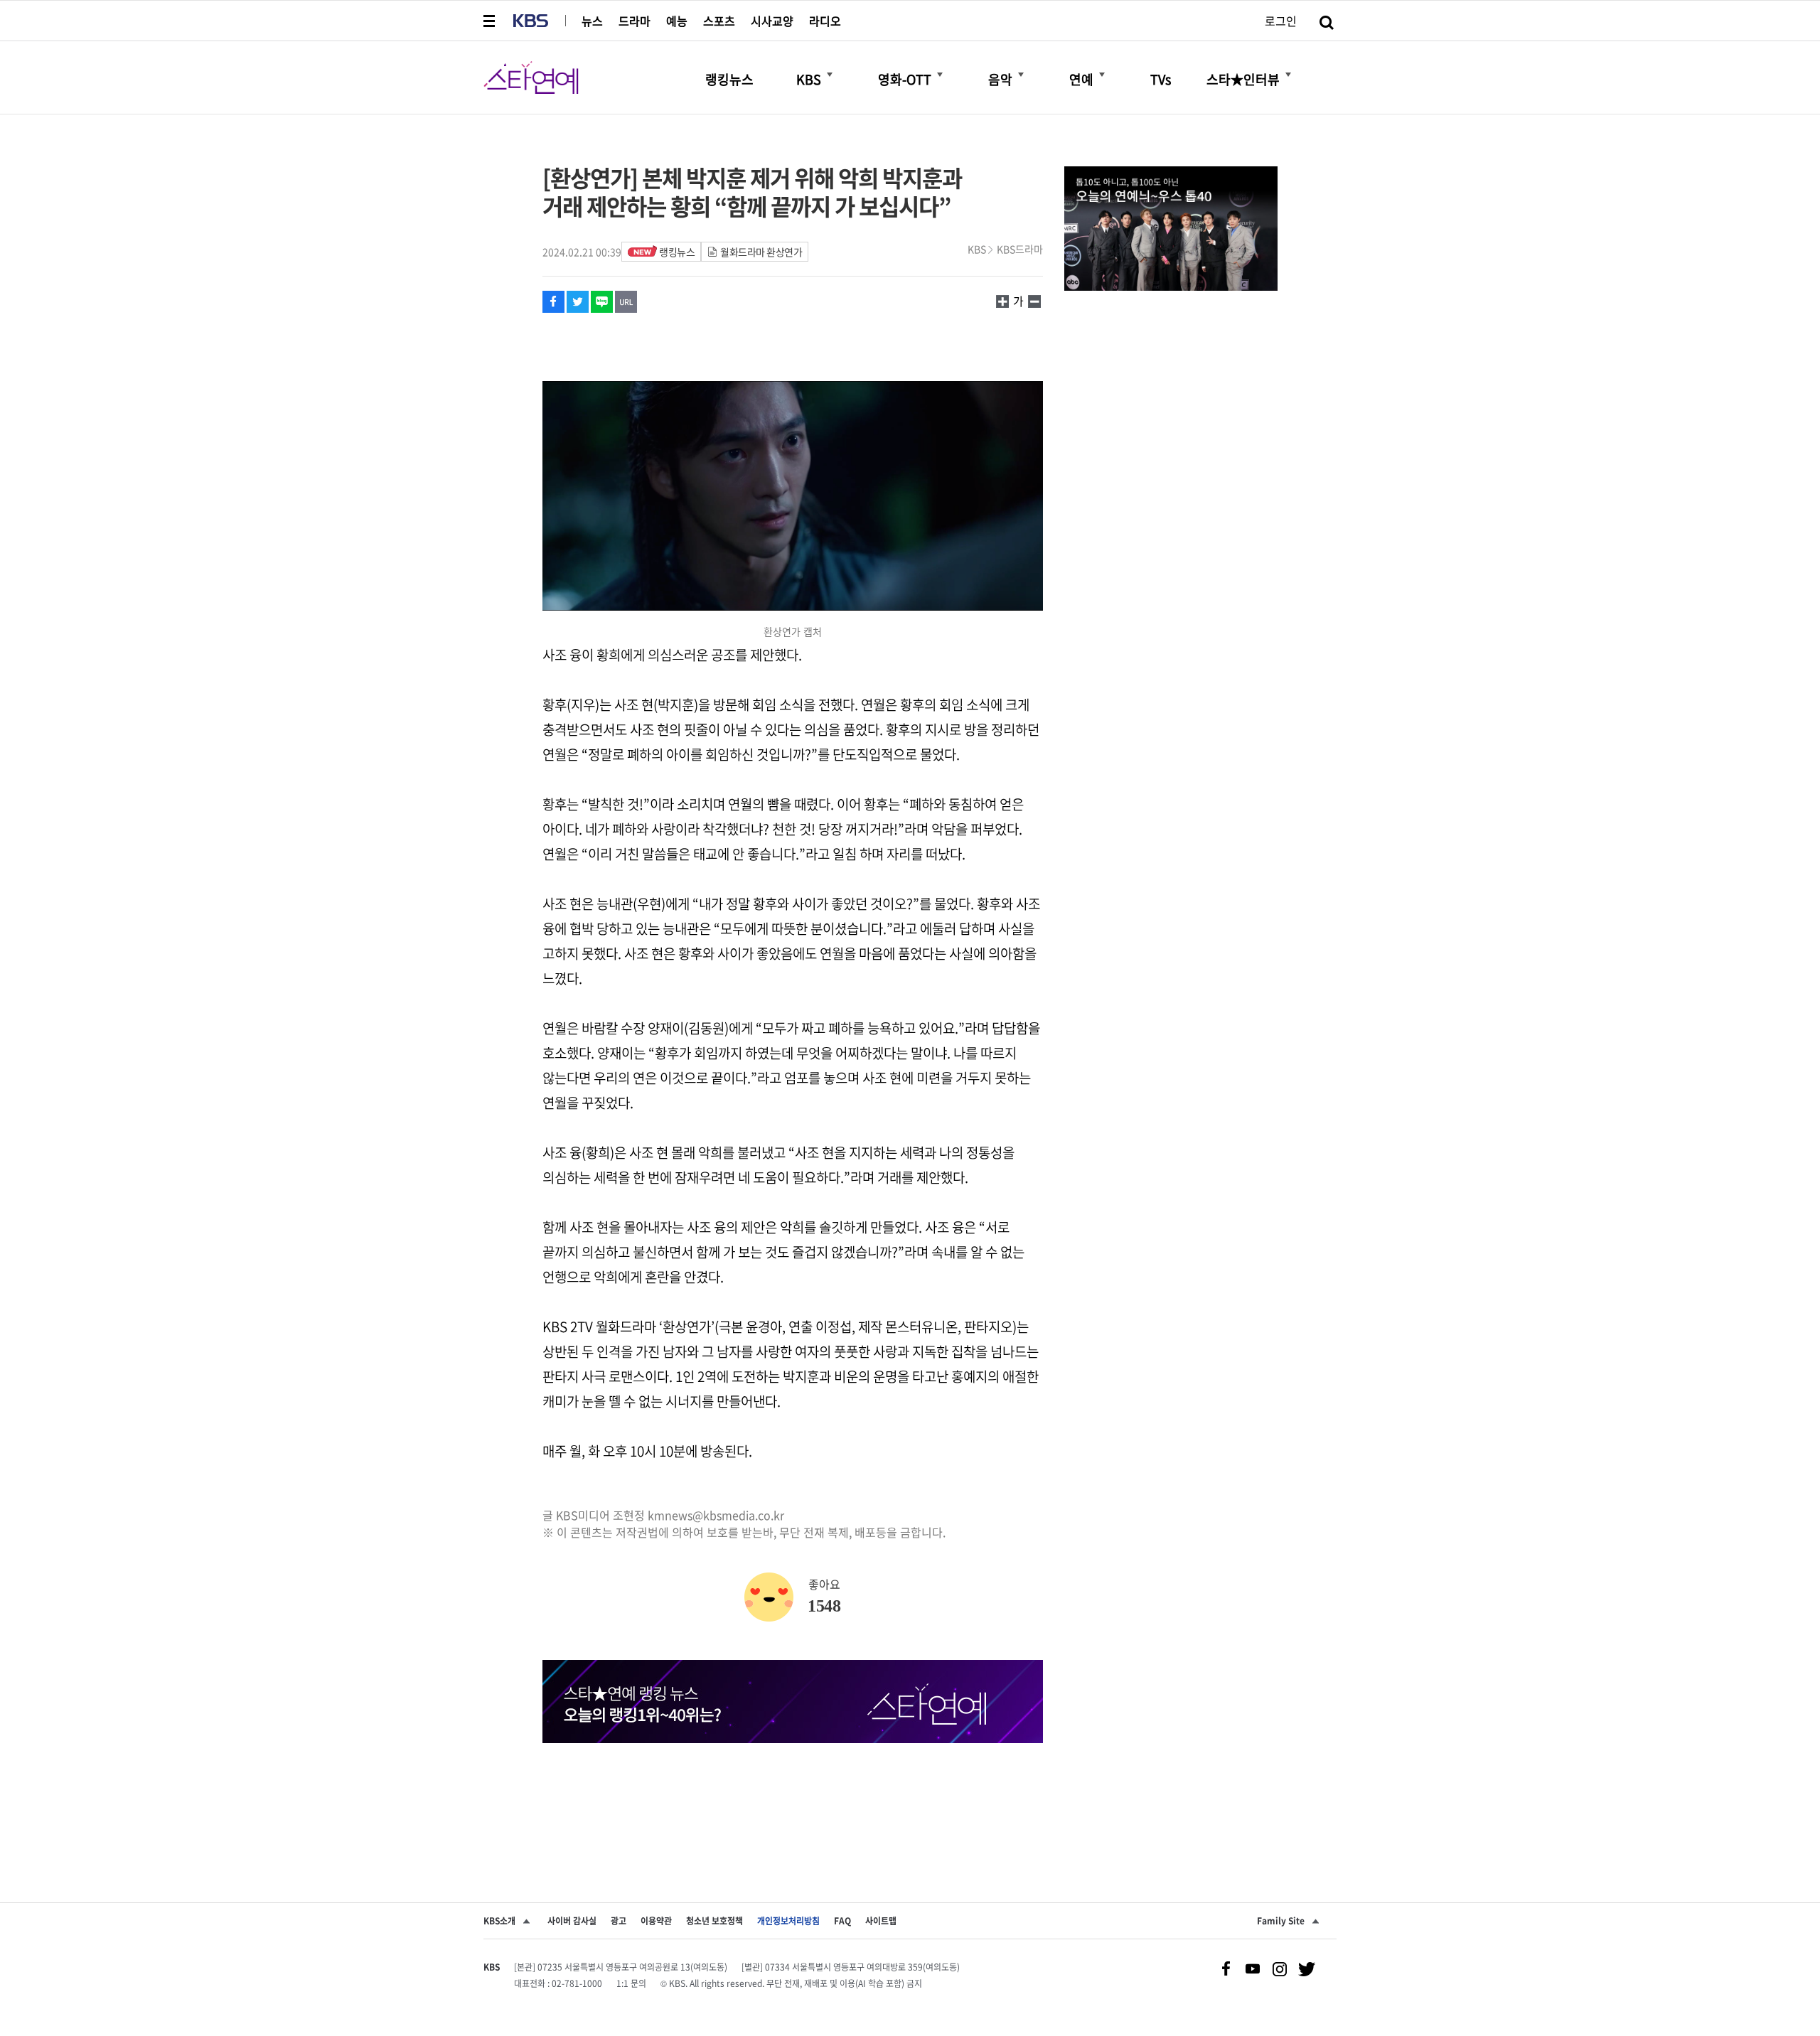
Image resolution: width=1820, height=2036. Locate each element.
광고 (619, 1921)
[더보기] (830, 75)
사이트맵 (881, 1921)
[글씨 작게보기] (1002, 301)
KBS (977, 249)
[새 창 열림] (553, 302)
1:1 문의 (631, 1983)
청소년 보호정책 (714, 1921)
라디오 (825, 21)
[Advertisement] (793, 1796)
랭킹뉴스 (677, 252)
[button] (491, 21)
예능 (677, 21)
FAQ (842, 1921)
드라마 (635, 21)
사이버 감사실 (572, 1921)
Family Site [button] (1281, 1921)
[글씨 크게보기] (1034, 301)
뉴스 (592, 21)
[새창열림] (1171, 230)
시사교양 (772, 21)
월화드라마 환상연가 (761, 252)
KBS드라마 (1020, 249)
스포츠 (719, 21)
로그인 (1281, 21)
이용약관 (656, 1921)
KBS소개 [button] (499, 1921)
